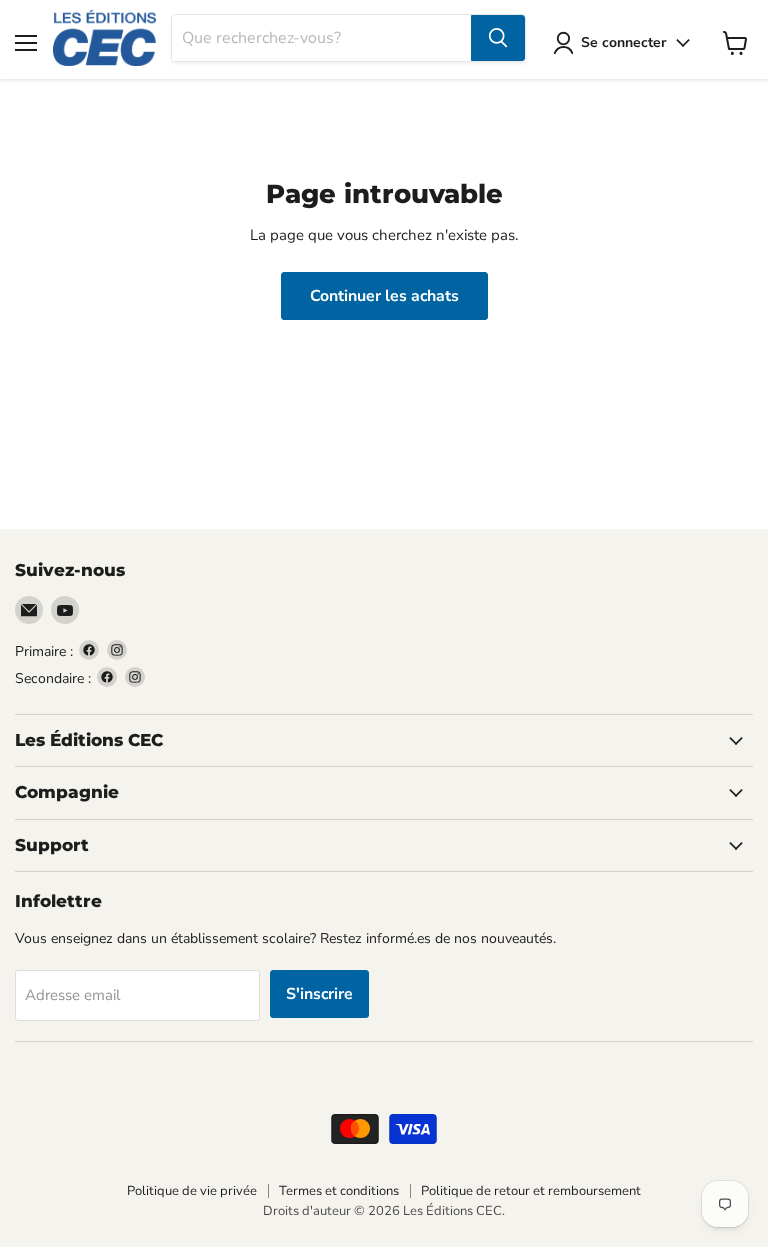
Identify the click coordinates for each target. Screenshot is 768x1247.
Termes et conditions (339, 1191)
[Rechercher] (498, 38)
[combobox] (321, 38)
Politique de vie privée (192, 1191)
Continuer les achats (384, 296)
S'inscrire (319, 994)
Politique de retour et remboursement (531, 1191)
